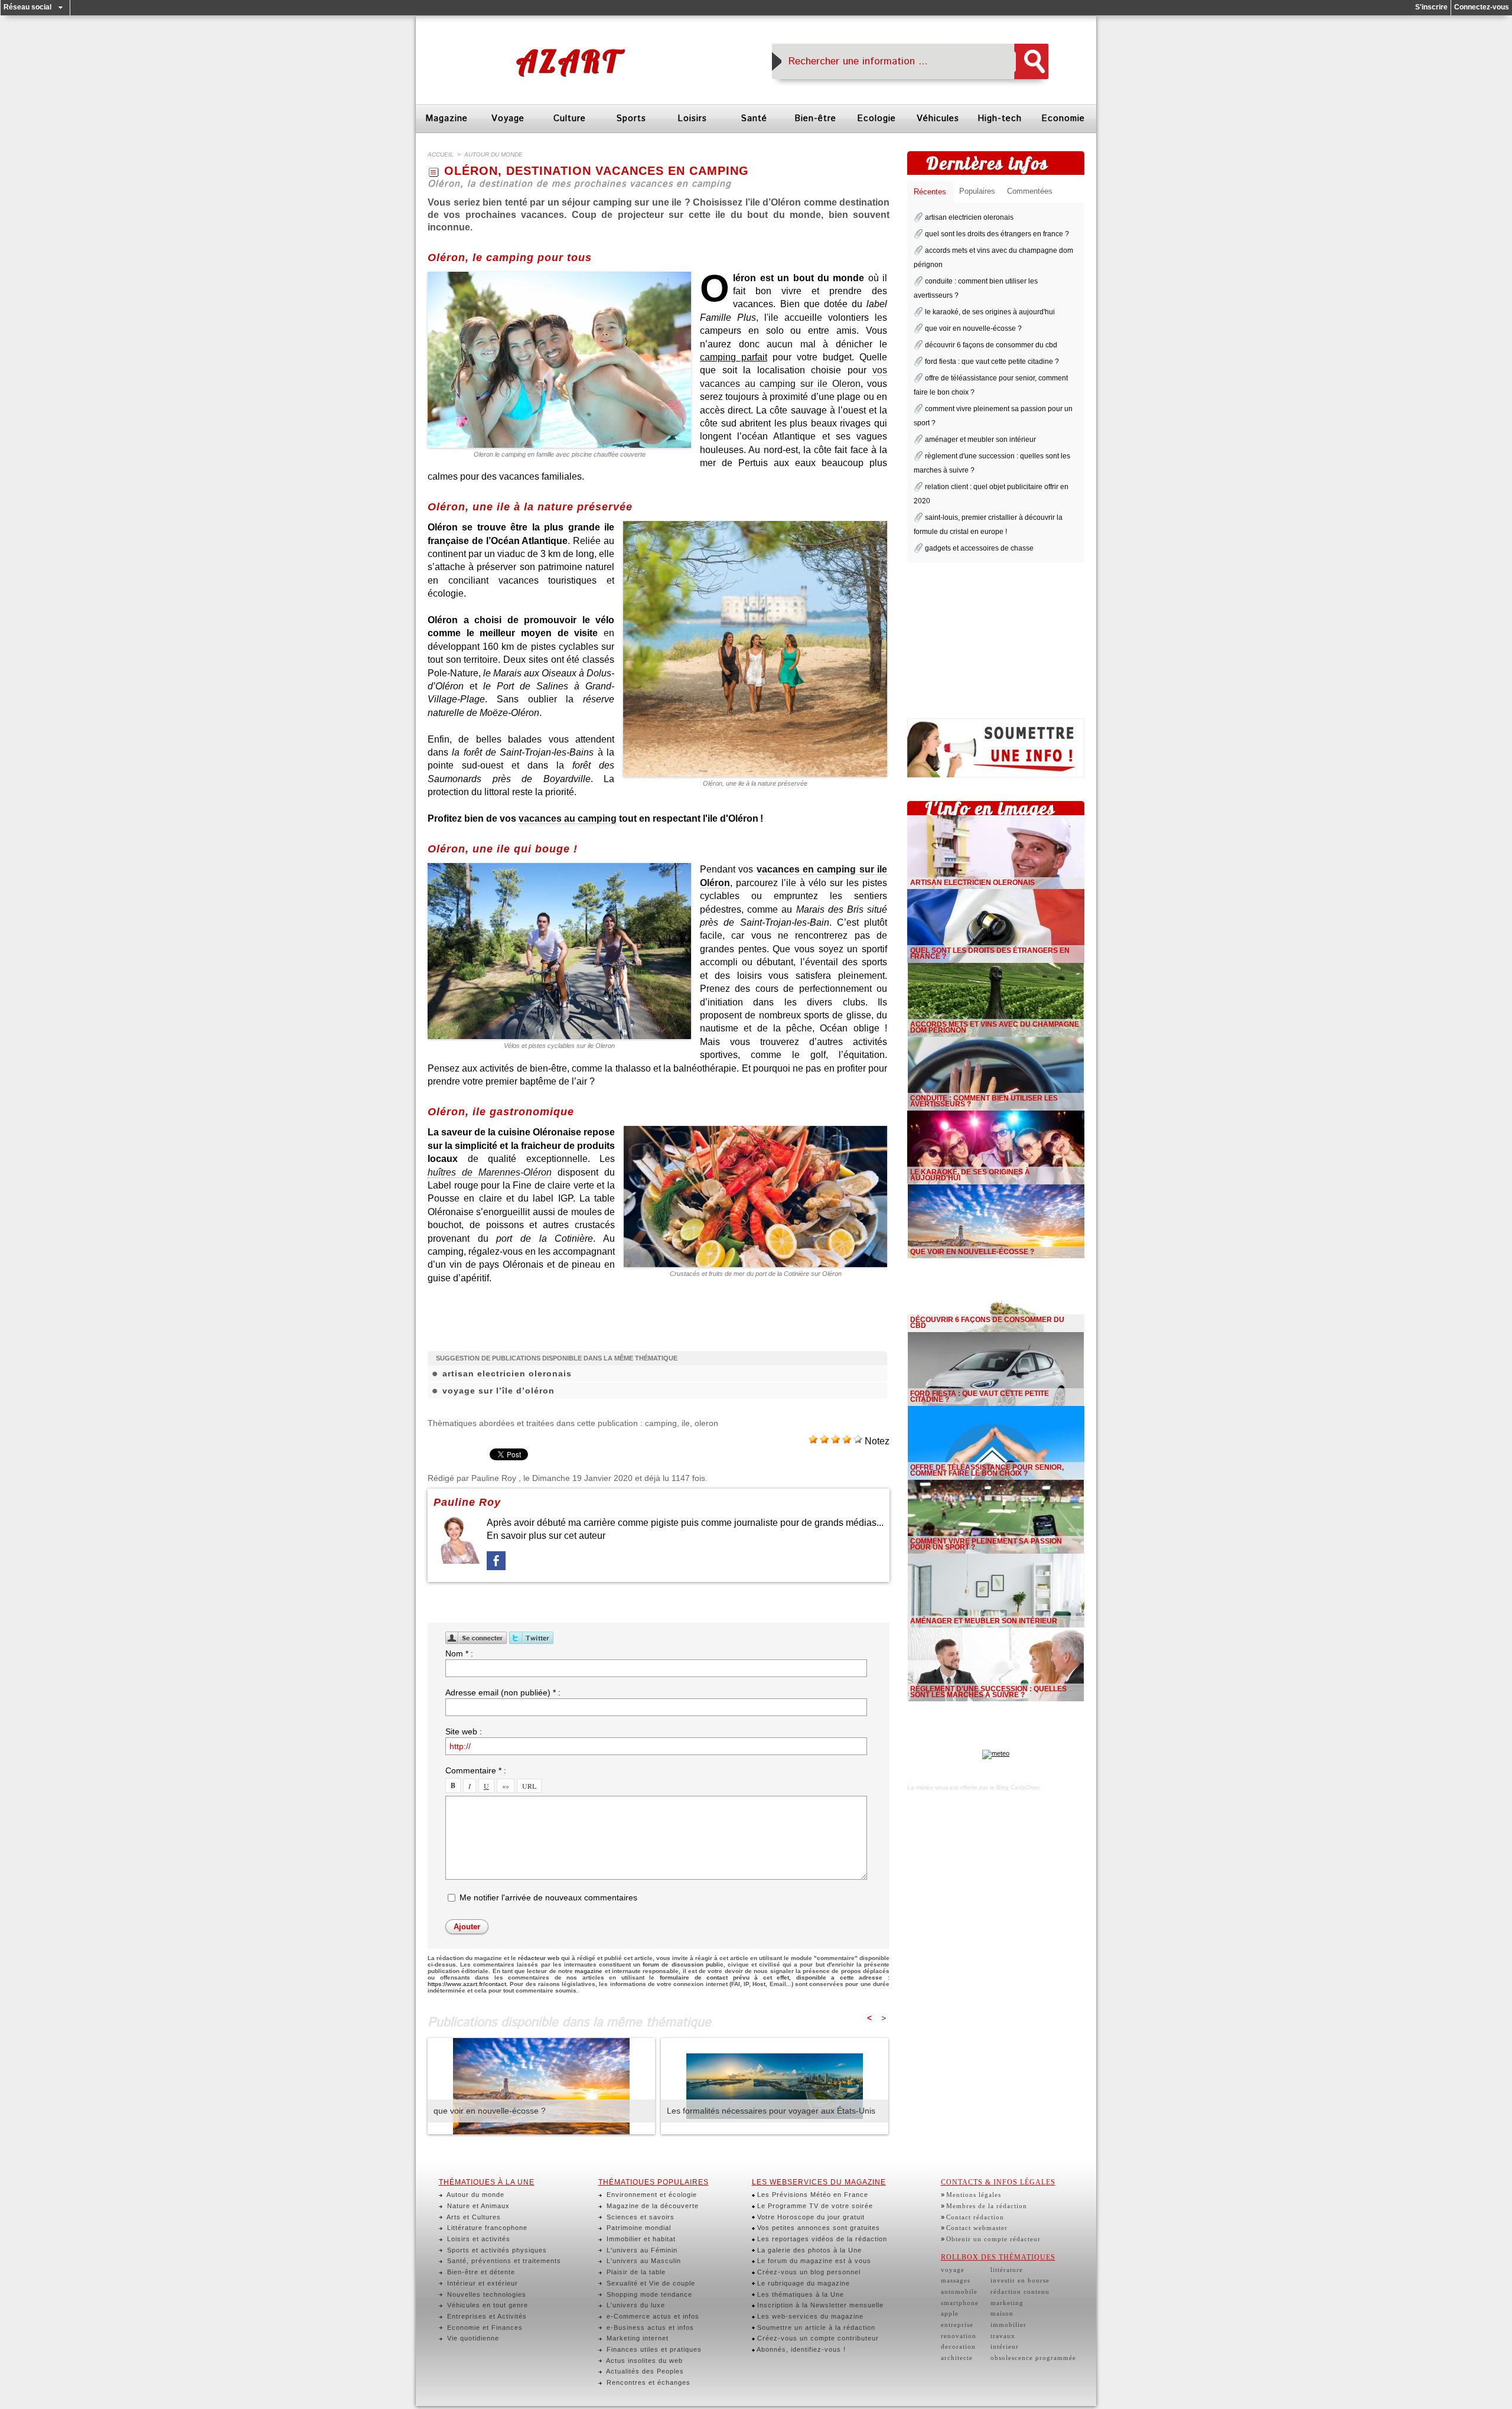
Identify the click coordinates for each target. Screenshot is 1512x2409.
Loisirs (692, 118)
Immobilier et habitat (640, 2239)
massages (956, 2280)
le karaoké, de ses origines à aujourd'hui (990, 312)
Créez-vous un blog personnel (808, 2272)
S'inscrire (1431, 7)
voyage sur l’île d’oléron (498, 1391)
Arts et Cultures (473, 2217)
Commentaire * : (476, 1770)
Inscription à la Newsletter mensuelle (819, 2305)
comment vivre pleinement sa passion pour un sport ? (986, 1544)
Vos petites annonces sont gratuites (817, 2228)
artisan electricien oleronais (507, 1373)
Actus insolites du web (643, 2361)
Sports (631, 118)
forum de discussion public (683, 1964)
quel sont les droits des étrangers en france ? (997, 234)
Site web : (464, 1731)
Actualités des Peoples (644, 2371)
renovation (959, 2336)
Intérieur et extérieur (481, 2283)
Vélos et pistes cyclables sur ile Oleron (559, 1046)
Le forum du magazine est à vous (813, 2261)
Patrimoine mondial (638, 2228)
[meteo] (996, 1753)
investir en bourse (1020, 2280)
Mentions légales (974, 2195)
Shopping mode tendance (648, 2294)
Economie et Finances (484, 2327)
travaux (1003, 2336)
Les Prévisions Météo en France (812, 2195)
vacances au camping (568, 818)
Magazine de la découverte (651, 2206)
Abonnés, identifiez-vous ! (800, 2349)
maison (1002, 2313)
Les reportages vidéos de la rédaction (821, 2239)
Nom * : (459, 1653)
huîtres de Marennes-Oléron (490, 1172)
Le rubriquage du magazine (802, 2283)
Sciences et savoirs (639, 2217)
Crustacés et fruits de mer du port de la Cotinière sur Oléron (756, 1274)
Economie (1063, 118)
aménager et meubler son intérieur (980, 440)
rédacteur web (539, 1958)
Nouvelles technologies (485, 2294)
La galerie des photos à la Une (808, 2250)
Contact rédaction (975, 2217)
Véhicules (938, 118)
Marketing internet (636, 2338)
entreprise (957, 2325)
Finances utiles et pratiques (653, 2349)
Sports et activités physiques (496, 2250)
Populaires (977, 191)
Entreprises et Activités (486, 2316)
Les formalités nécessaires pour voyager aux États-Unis (771, 2111)
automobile (959, 2291)
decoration (958, 2346)
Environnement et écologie (651, 2195)
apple (950, 2313)
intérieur (1005, 2346)
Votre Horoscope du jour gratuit (810, 2217)
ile (686, 1423)
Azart (568, 61)
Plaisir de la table (635, 2272)
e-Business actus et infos (649, 2327)
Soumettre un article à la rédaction (815, 2327)
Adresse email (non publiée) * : (503, 1692)
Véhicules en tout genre (486, 2305)
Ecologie (876, 118)
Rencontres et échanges (647, 2382)
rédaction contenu (1020, 2291)
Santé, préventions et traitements (503, 2261)
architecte (957, 2358)
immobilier (1008, 2325)
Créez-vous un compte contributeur (817, 2338)
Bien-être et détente (480, 2272)
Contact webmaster (977, 2228)
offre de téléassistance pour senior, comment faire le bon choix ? (987, 1470)
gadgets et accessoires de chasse (979, 548)
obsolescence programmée (1033, 2358)
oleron (706, 1423)
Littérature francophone (486, 2228)
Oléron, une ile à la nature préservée (755, 783)
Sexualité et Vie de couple (650, 2283)
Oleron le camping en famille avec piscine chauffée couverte (560, 454)
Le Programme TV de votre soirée (814, 2206)
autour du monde (493, 154)
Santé (754, 118)
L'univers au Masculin (643, 2261)
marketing (1007, 2303)
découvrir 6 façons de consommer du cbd (991, 345)
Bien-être (815, 118)
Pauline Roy (494, 1478)
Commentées (1030, 191)
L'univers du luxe (635, 2305)
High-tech (1000, 118)
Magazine (447, 118)
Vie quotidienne (472, 2338)
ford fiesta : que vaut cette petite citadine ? (992, 362)
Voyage (508, 118)
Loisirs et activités (478, 2239)
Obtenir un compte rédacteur (993, 2239)
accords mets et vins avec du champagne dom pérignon (995, 1027)
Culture (570, 118)
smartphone (960, 2303)
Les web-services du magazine (809, 2316)
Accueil (441, 154)
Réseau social (27, 7)
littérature (1007, 2270)
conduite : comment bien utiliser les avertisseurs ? (984, 1101)
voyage (953, 2270)
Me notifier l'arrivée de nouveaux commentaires (548, 1897)
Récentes (930, 192)
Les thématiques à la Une (799, 2294)
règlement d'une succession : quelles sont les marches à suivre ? (988, 1692)
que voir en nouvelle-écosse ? (490, 2111)
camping (661, 1423)
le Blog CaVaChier (1014, 1787)
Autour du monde (475, 2195)
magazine (589, 1971)
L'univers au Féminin (641, 2250)
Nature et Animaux (477, 2206)
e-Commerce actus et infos (652, 2316)
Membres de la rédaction (987, 2206)
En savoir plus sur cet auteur (546, 1536)
